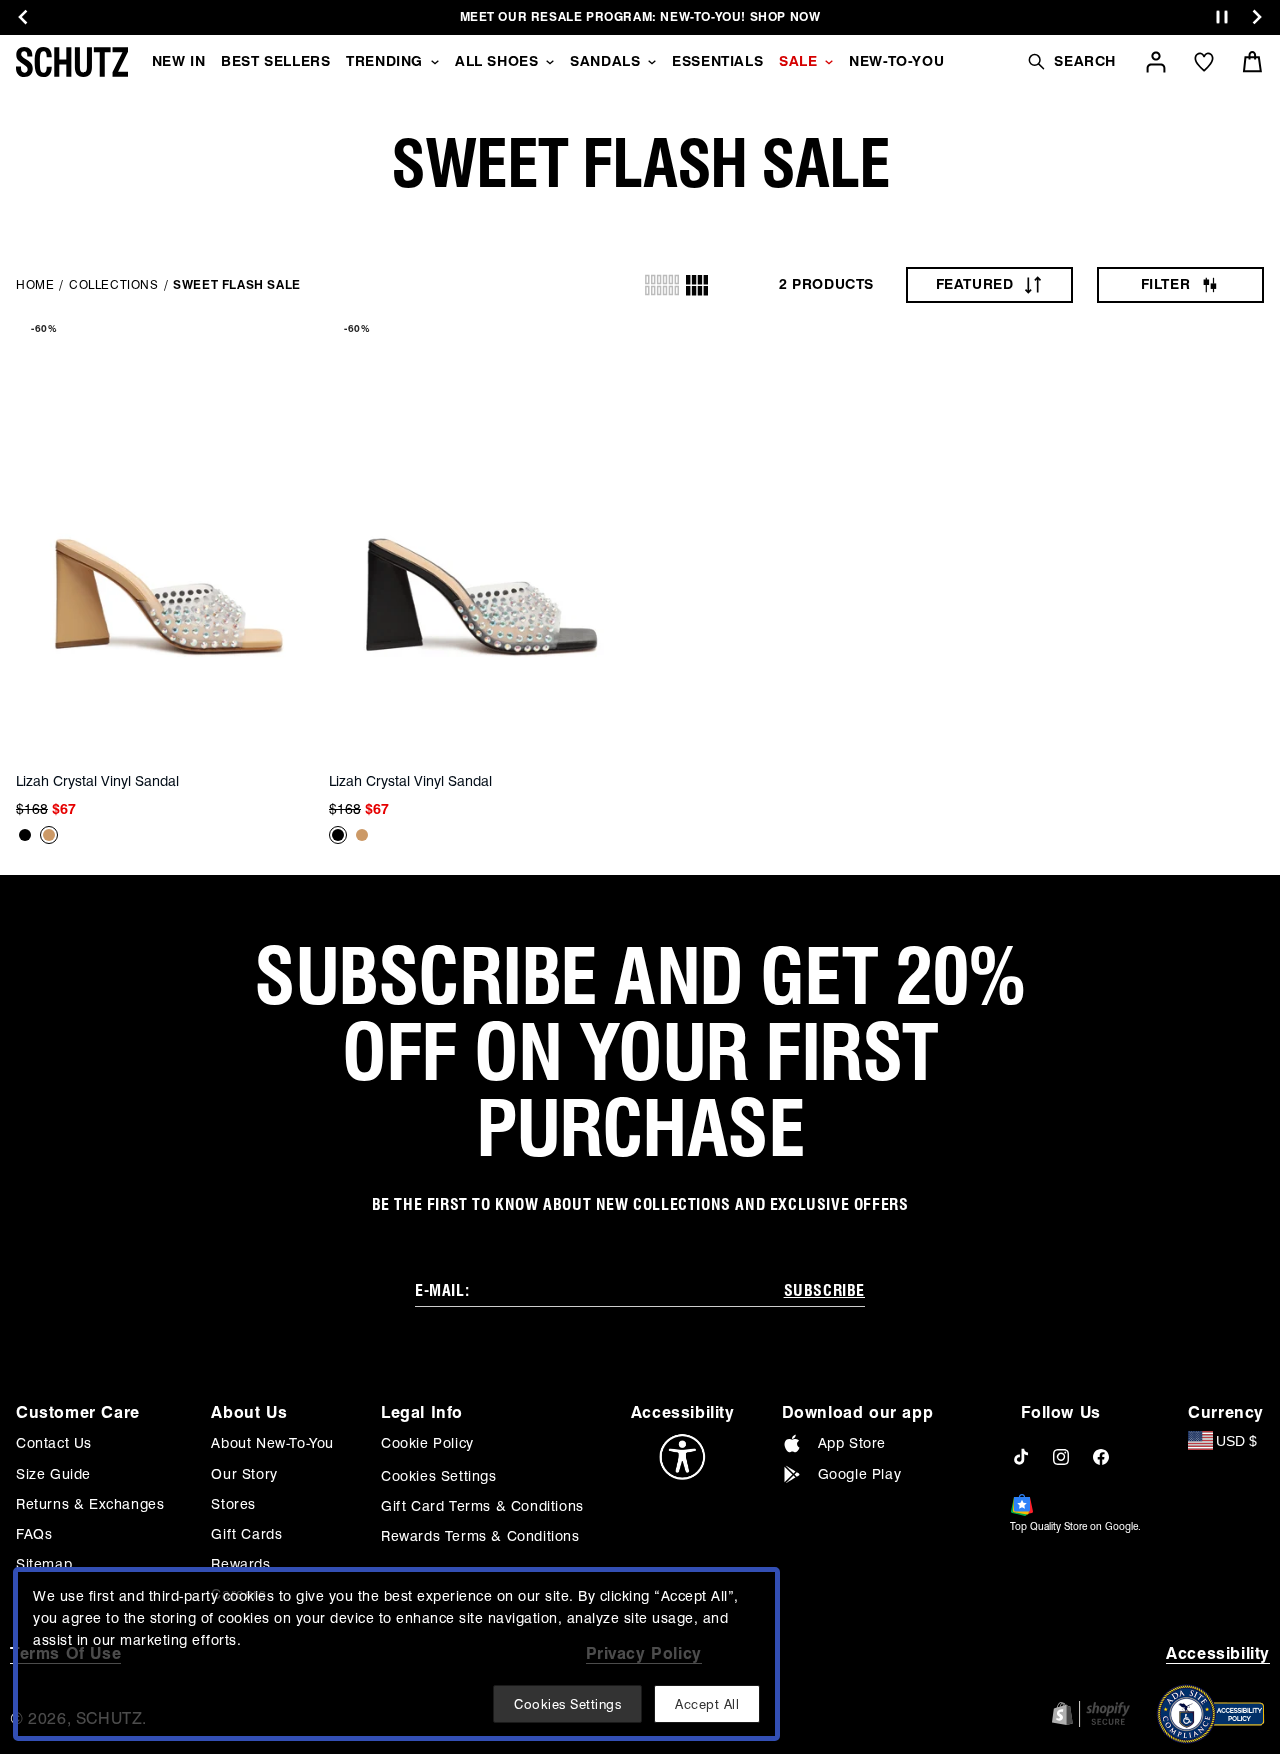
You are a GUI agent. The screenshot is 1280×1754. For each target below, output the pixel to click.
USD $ (1236, 1441)
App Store (852, 1443)
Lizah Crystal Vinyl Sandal (97, 781)
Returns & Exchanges (90, 1504)
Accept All (707, 1704)
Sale (798, 61)
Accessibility (1218, 1653)
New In (179, 61)
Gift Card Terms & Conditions (482, 1506)
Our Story (244, 1474)
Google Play (860, 1474)
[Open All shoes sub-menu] (550, 62)
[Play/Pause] (1222, 17)
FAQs (34, 1534)
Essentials (717, 61)
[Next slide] (1257, 17)
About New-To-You (272, 1443)
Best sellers (275, 61)
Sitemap (44, 1564)
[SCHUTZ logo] (72, 62)
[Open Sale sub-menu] (829, 62)
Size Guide (53, 1474)
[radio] (662, 285)
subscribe (824, 1290)
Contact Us (54, 1443)
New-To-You (896, 61)
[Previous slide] (23, 17)
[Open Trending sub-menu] (435, 62)
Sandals (605, 61)
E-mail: (442, 1290)
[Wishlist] (1204, 62)
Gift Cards (246, 1534)
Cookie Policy (427, 1443)
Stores (233, 1504)
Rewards (240, 1564)
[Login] (1156, 62)
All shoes (496, 61)
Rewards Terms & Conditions (480, 1536)
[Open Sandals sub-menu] (652, 62)
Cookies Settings (439, 1476)
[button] (1071, 61)
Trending (384, 61)
